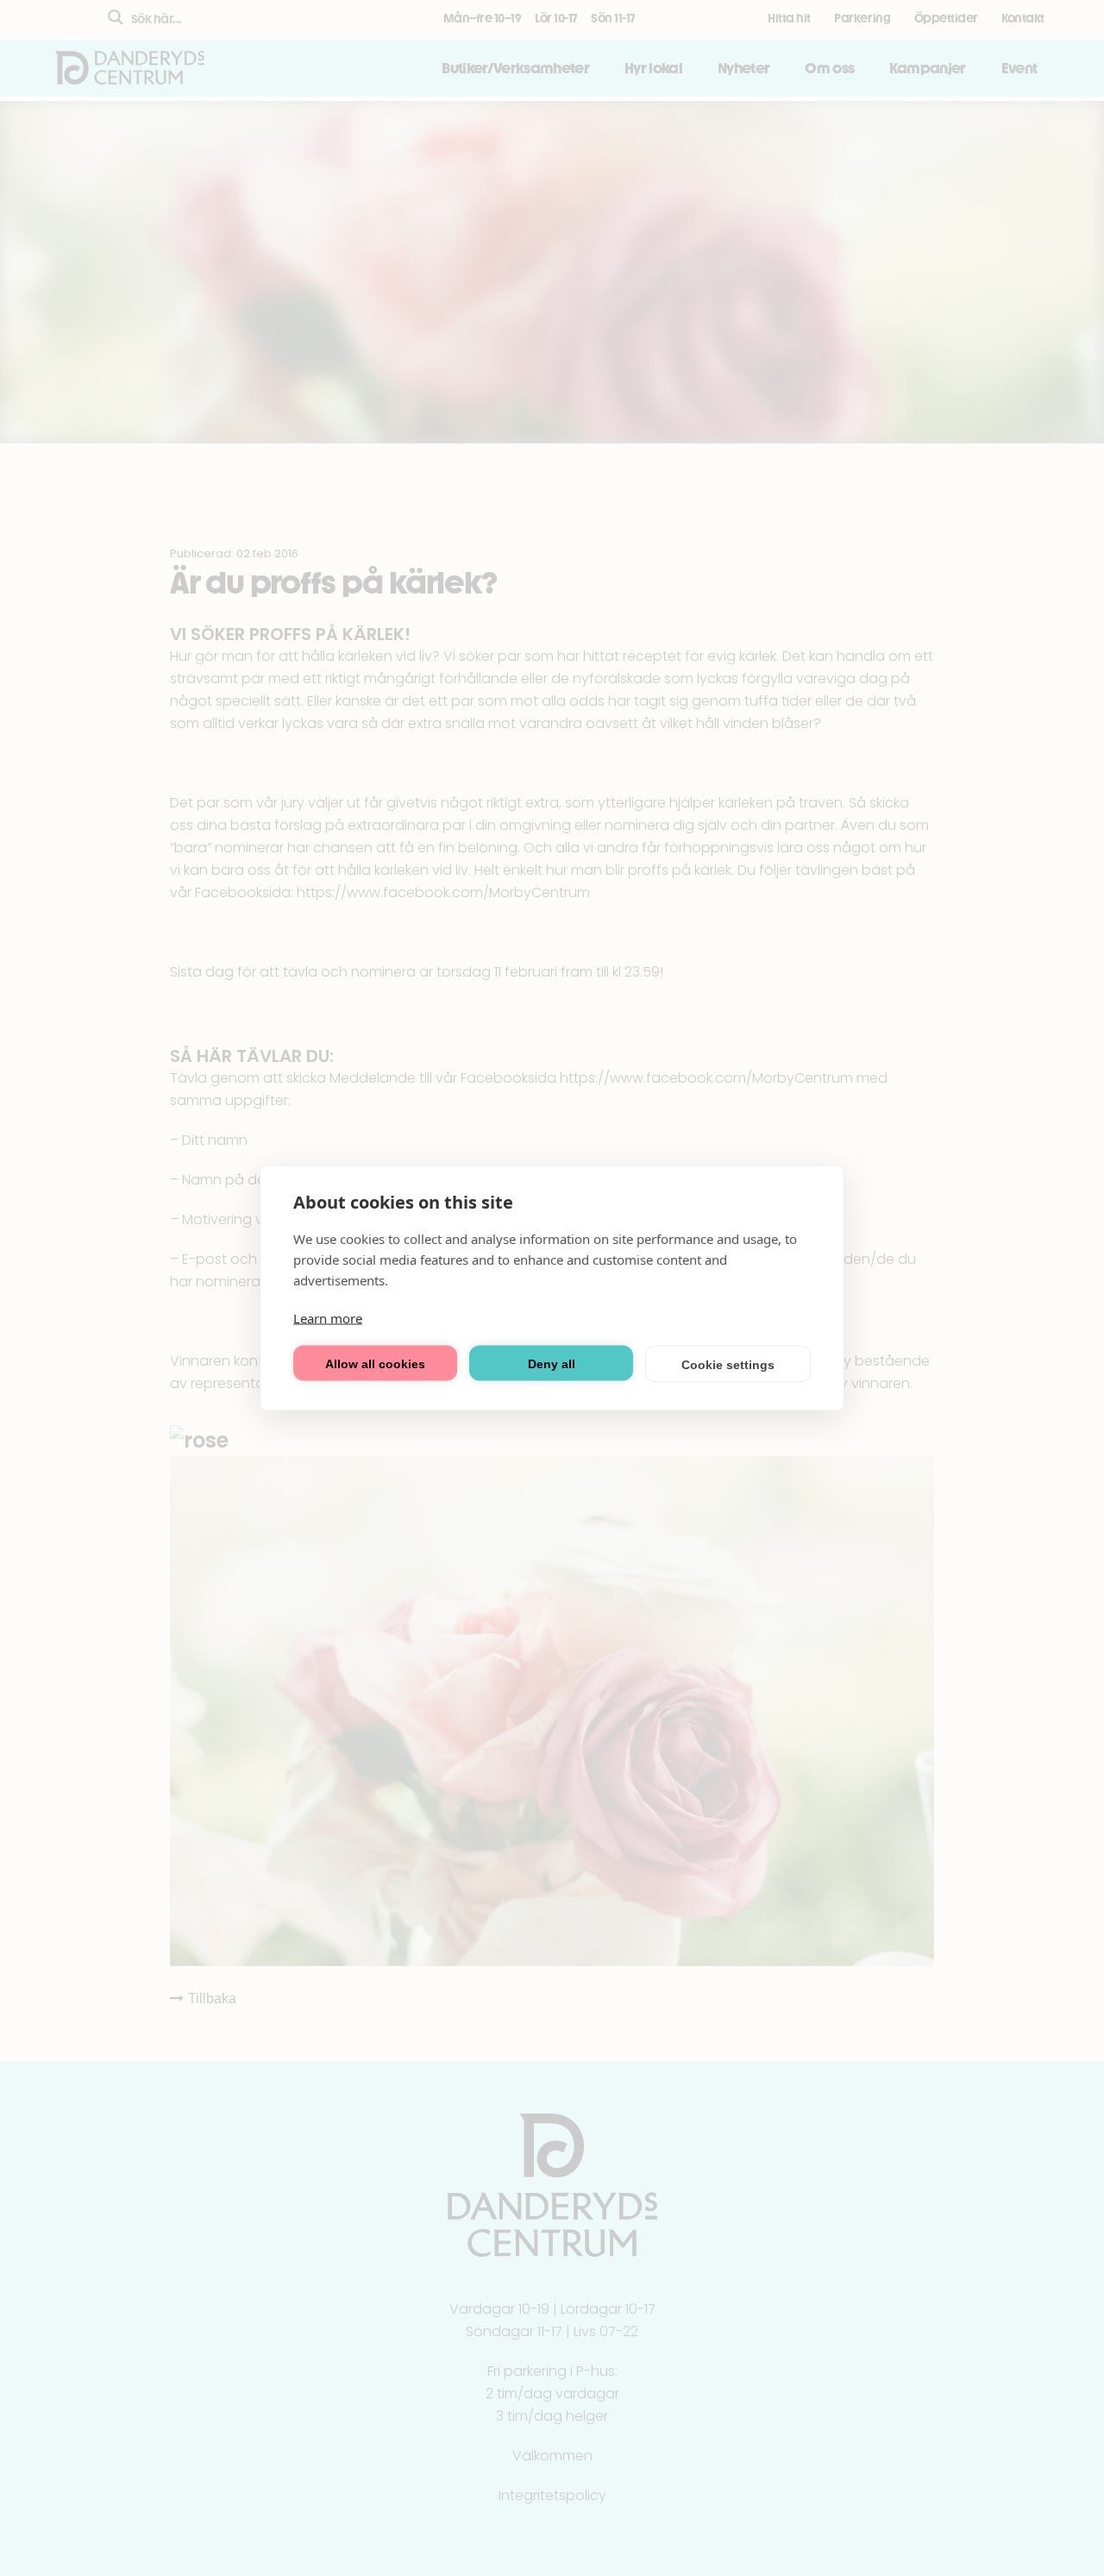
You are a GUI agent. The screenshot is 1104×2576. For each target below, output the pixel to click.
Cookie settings (728, 1364)
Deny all (552, 1363)
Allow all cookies (375, 1363)
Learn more (328, 1318)
